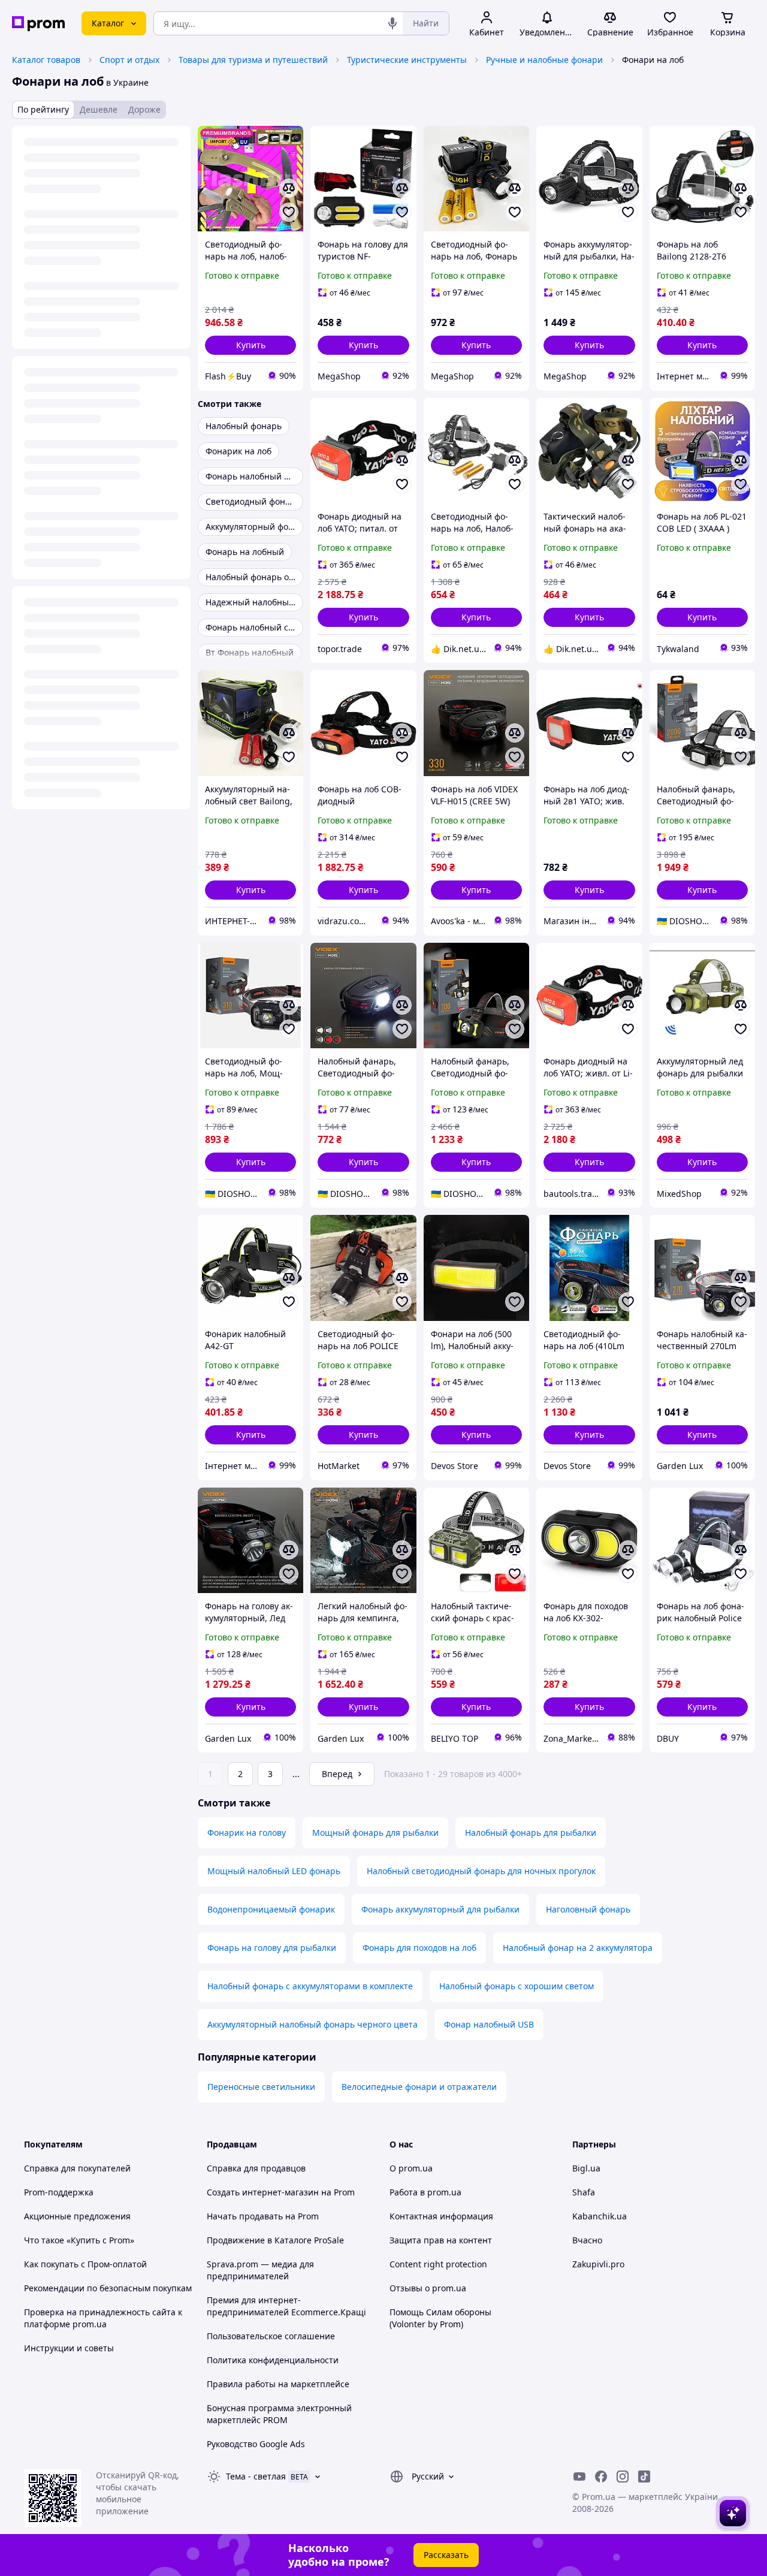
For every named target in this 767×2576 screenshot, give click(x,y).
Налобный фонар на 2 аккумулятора (578, 1948)
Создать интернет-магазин (263, 2192)
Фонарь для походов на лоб (419, 1948)
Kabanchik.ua (600, 2216)
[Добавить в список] (289, 212)
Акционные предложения (77, 2216)
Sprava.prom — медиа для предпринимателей (260, 2270)
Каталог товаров (46, 60)
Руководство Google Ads (256, 2444)
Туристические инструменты (407, 60)
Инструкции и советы (69, 2348)
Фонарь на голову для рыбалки (272, 1948)
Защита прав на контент (441, 2240)
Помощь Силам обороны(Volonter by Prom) (440, 2318)
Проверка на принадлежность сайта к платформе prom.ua (103, 2318)
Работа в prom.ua (425, 2192)
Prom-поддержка (59, 2192)
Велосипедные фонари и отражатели (419, 2087)
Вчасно (587, 2240)
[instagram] (623, 2477)
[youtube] (579, 2477)
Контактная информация (441, 2216)
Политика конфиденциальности (273, 2360)
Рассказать (446, 2555)
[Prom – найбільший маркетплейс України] (38, 24)
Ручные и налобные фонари (544, 60)
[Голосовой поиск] (392, 23)
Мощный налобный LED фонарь (274, 1871)
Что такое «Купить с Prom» (79, 2240)
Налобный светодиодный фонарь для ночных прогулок (481, 1871)
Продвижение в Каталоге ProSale (275, 2240)
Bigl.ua (586, 2168)
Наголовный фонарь (588, 1909)
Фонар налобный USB (489, 2024)
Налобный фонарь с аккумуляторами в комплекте (310, 1986)
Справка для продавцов (256, 2168)
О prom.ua (411, 2168)
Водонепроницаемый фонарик (271, 1909)
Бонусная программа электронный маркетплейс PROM (279, 2414)
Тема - (256, 2476)
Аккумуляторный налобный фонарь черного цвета (312, 2024)
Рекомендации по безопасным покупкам (108, 2288)
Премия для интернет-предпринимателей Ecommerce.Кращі (286, 2306)
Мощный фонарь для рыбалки (375, 1833)
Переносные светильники (261, 2087)
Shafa (584, 2192)
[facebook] (601, 2477)
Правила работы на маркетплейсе (278, 2384)
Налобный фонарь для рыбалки (531, 1833)
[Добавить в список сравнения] (289, 188)
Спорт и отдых (129, 60)
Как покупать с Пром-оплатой (85, 2264)
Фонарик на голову (247, 1833)
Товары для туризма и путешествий (253, 60)
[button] (250, 345)
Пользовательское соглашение (271, 2336)
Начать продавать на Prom (263, 2216)
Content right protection (438, 2264)
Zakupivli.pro (598, 2264)
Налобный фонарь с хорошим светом (517, 1986)
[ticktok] (644, 2477)
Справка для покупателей (77, 2168)
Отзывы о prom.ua (428, 2288)
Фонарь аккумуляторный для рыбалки (440, 1909)
